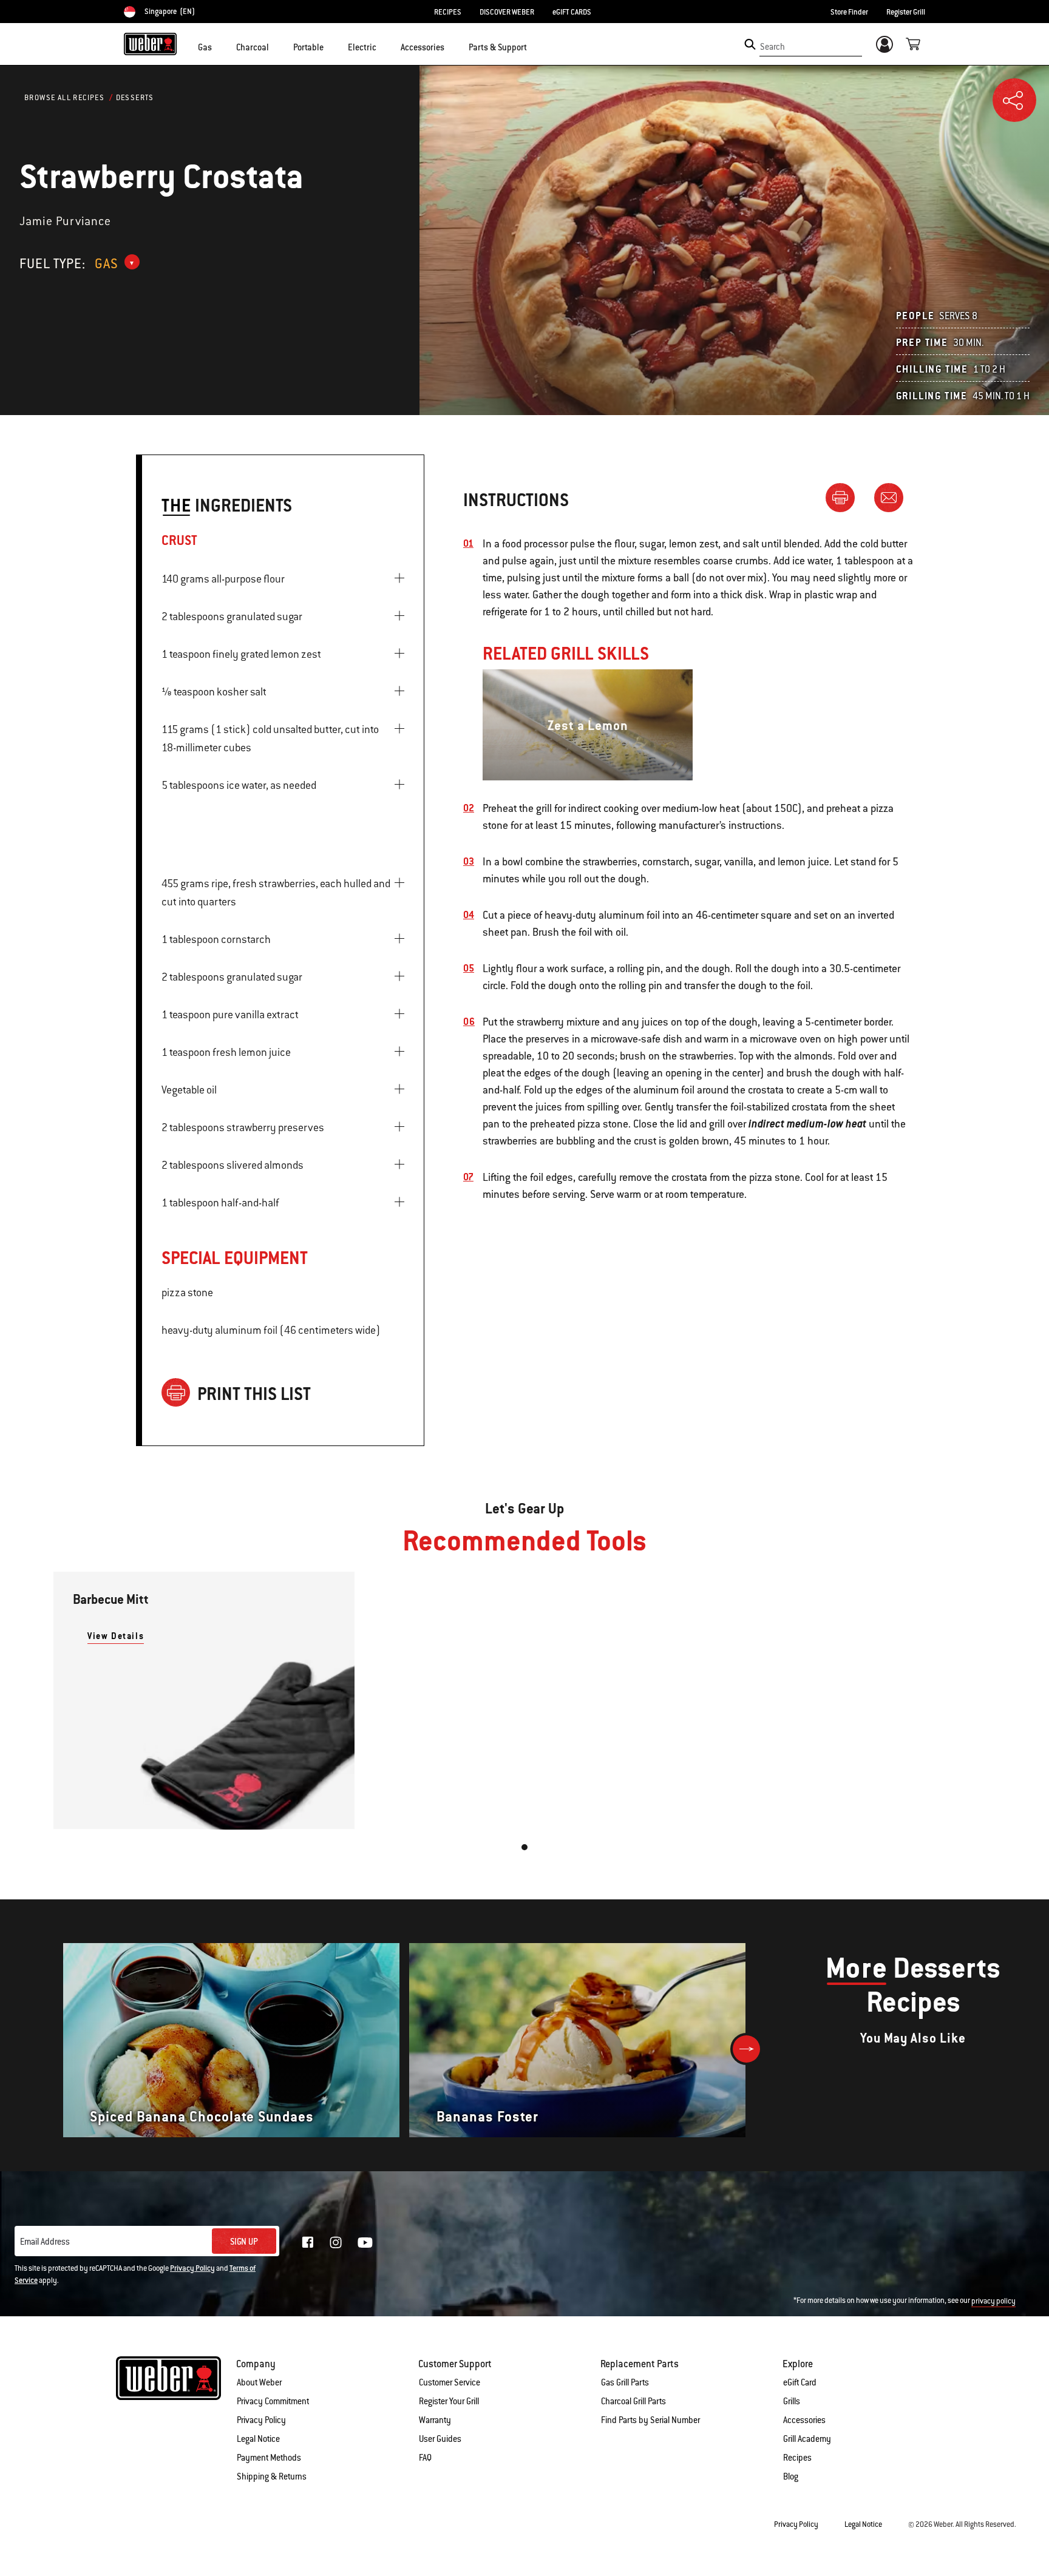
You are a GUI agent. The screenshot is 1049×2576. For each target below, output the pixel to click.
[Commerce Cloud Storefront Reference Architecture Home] (150, 44)
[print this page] (845, 497)
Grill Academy (807, 2439)
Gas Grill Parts (625, 2382)
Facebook (308, 2242)
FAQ (425, 2458)
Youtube (365, 2243)
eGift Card (800, 2382)
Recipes (797, 2458)
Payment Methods (269, 2458)
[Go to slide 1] (524, 1847)
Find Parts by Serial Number (650, 2420)
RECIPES (448, 12)
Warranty (435, 2420)
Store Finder (849, 12)
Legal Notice (258, 2439)
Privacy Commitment (273, 2401)
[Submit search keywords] (750, 44)
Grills (792, 2401)
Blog (791, 2476)
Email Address (45, 2242)
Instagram (336, 2242)
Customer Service (450, 2382)
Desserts (135, 98)
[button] (219, 46)
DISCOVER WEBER (507, 12)
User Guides (440, 2439)
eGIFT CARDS (572, 12)
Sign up (244, 2242)
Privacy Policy (192, 2268)
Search (772, 47)
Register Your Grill (449, 2401)
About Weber (259, 2382)
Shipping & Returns (272, 2476)
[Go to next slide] (746, 2049)
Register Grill (906, 12)
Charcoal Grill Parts (633, 2401)
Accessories (804, 2420)
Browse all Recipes (64, 98)
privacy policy (993, 2301)
